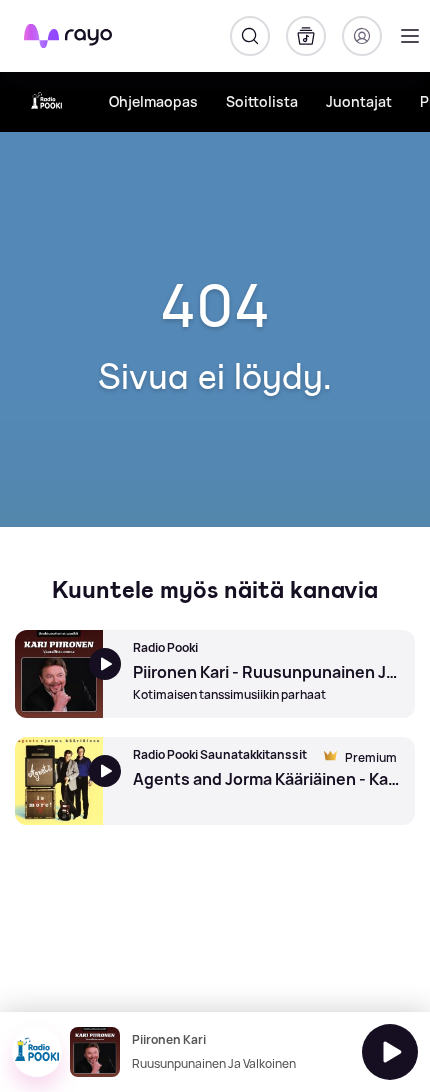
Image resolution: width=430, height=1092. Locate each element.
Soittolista (262, 101)
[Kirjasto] (306, 36)
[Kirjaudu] (362, 36)
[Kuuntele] (390, 1052)
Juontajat (359, 101)
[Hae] (250, 36)
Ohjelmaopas (153, 101)
